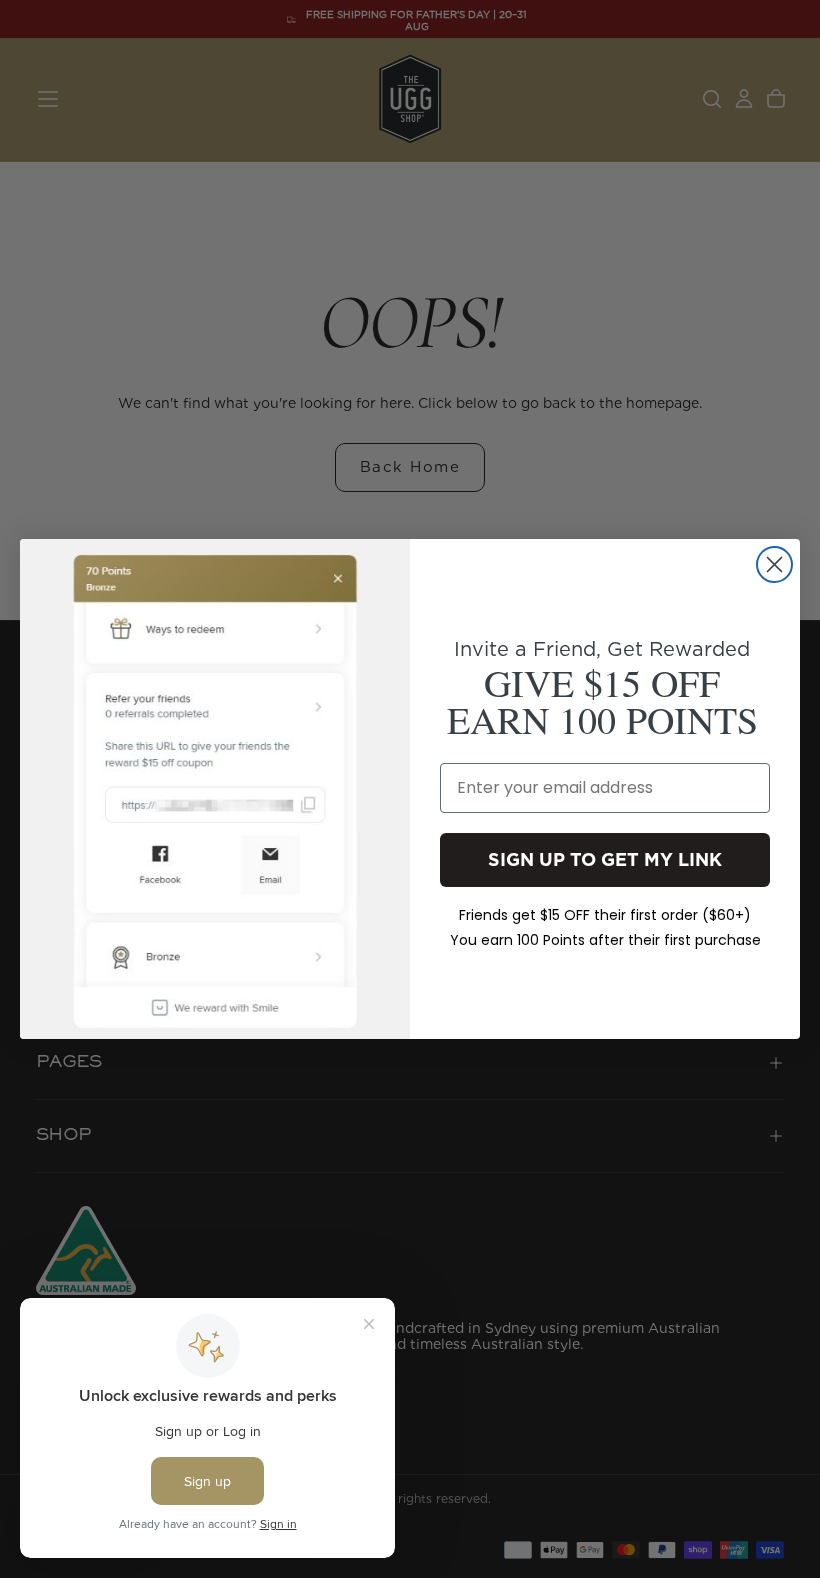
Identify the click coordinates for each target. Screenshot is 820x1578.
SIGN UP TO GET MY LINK (605, 859)
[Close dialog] (774, 564)
